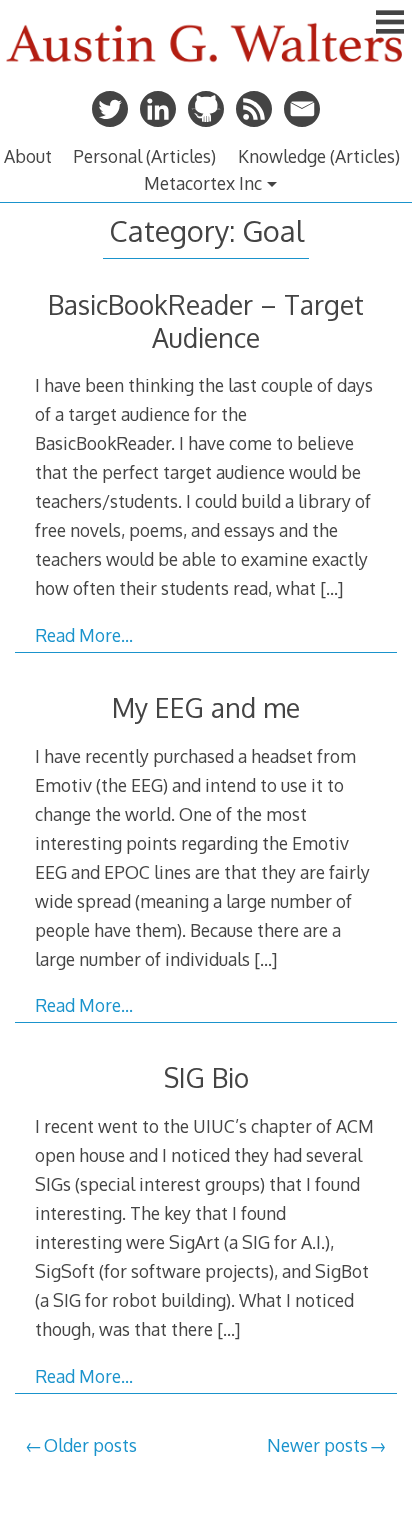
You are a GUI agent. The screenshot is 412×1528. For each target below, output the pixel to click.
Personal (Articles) (144, 156)
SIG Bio (206, 1077)
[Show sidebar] (390, 24)
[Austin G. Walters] (206, 69)
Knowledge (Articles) (319, 156)
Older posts (90, 1445)
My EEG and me (206, 707)
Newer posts (317, 1445)
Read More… (84, 635)
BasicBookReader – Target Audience (206, 321)
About (28, 156)
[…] (331, 588)
